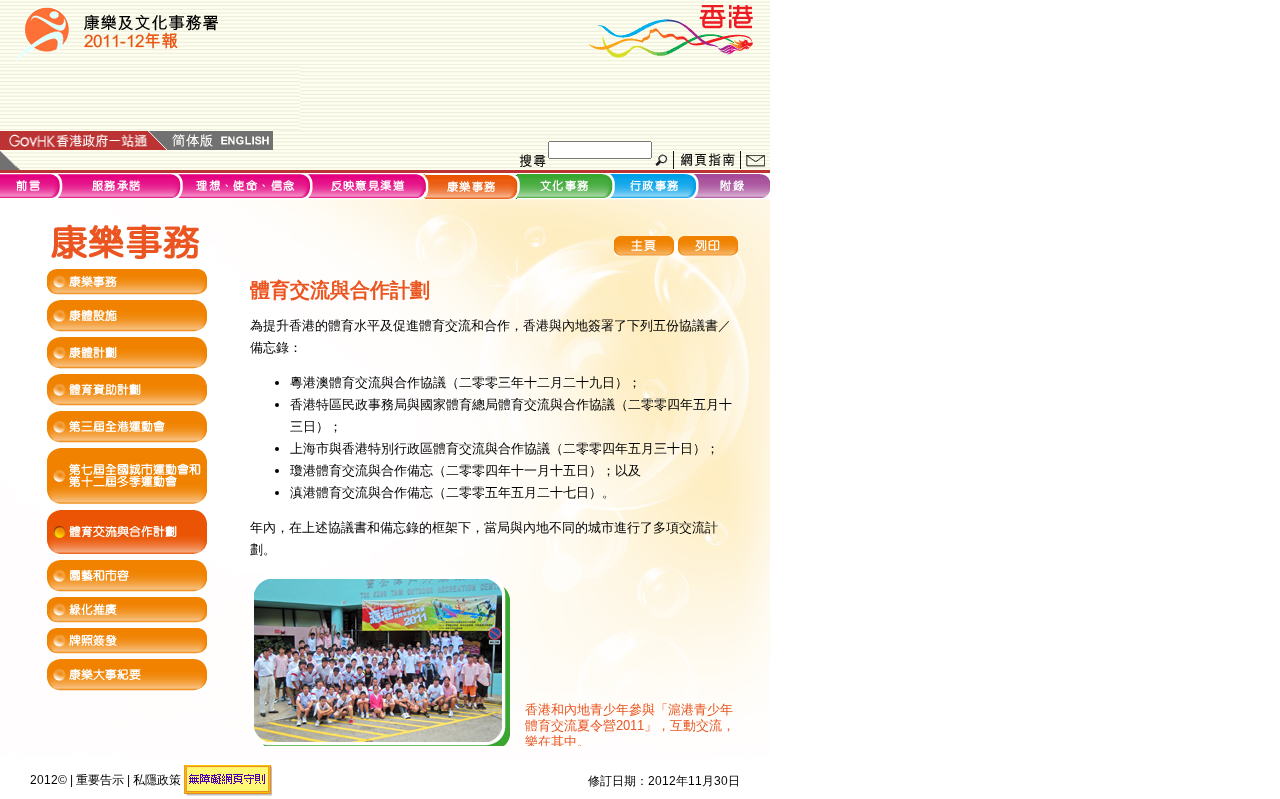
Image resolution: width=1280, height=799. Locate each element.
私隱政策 (157, 780)
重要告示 (100, 780)
